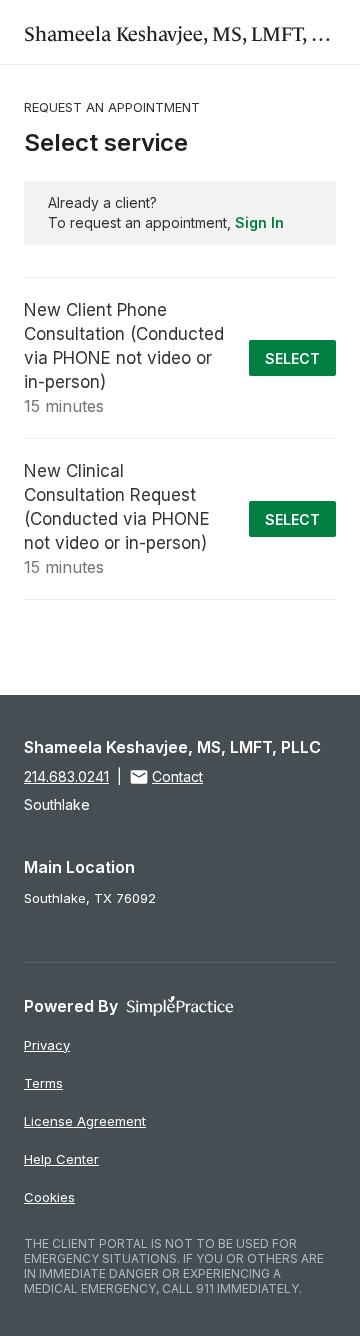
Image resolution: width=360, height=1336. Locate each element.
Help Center (61, 1159)
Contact (177, 776)
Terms (43, 1083)
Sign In (259, 222)
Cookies (49, 1197)
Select (292, 358)
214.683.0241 (66, 776)
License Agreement (85, 1121)
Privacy (47, 1045)
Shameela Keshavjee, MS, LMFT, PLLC (191, 31)
